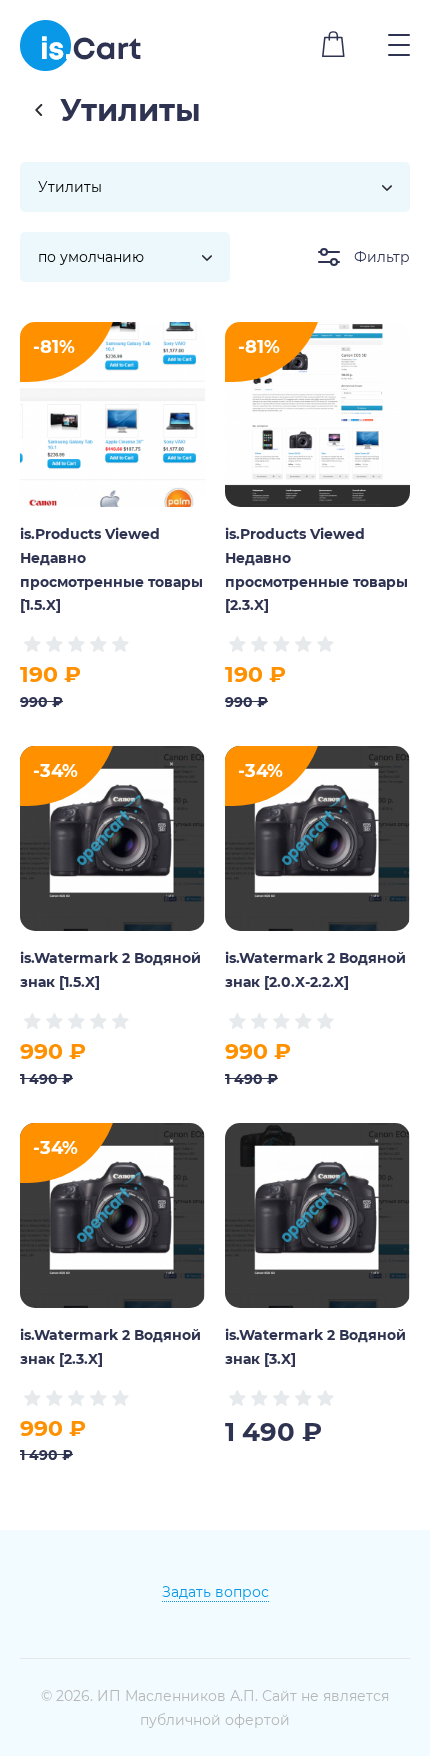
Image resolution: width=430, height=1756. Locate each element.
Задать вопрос (215, 1591)
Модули (40, 109)
